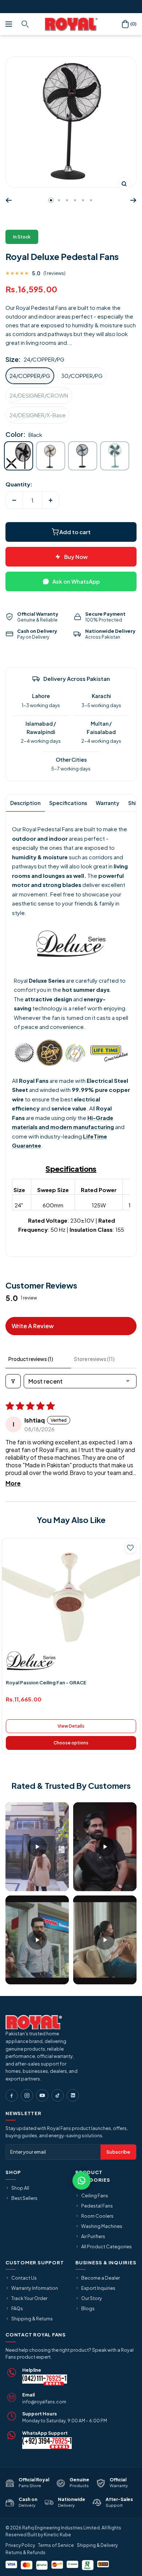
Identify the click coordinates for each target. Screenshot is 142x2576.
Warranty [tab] (108, 803)
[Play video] (37, 1847)
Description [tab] (25, 803)
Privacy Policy (20, 2545)
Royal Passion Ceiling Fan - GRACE (46, 1683)
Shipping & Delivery (97, 2545)
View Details (71, 1726)
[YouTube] (42, 2095)
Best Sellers (24, 2198)
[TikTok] (58, 2095)
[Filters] (13, 1381)
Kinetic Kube (57, 2535)
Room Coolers (97, 2216)
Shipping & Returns (32, 2319)
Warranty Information (35, 2288)
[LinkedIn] (73, 2095)
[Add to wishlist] (130, 1548)
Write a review (33, 1326)
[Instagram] (27, 2095)
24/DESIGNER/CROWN (39, 395)
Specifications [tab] (68, 803)
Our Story (92, 2298)
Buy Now (76, 557)
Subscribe (118, 2152)
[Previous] (9, 200)
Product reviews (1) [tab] (31, 1359)
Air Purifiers (93, 2236)
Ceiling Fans (95, 2196)
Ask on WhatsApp (76, 581)
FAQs (17, 2308)
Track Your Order (29, 2298)
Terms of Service (56, 2545)
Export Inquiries (98, 2288)
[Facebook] (12, 2095)
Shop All (20, 2188)
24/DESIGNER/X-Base (38, 415)
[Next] (133, 200)
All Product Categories (106, 2246)
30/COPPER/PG (82, 376)
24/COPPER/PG (30, 376)
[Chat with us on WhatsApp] (82, 2181)
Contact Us (24, 2278)
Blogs (88, 2308)
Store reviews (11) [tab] (94, 1359)
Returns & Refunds (25, 2553)
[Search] (26, 24)
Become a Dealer (100, 2278)
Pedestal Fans (97, 2206)
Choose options (71, 1743)
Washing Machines (102, 2226)
